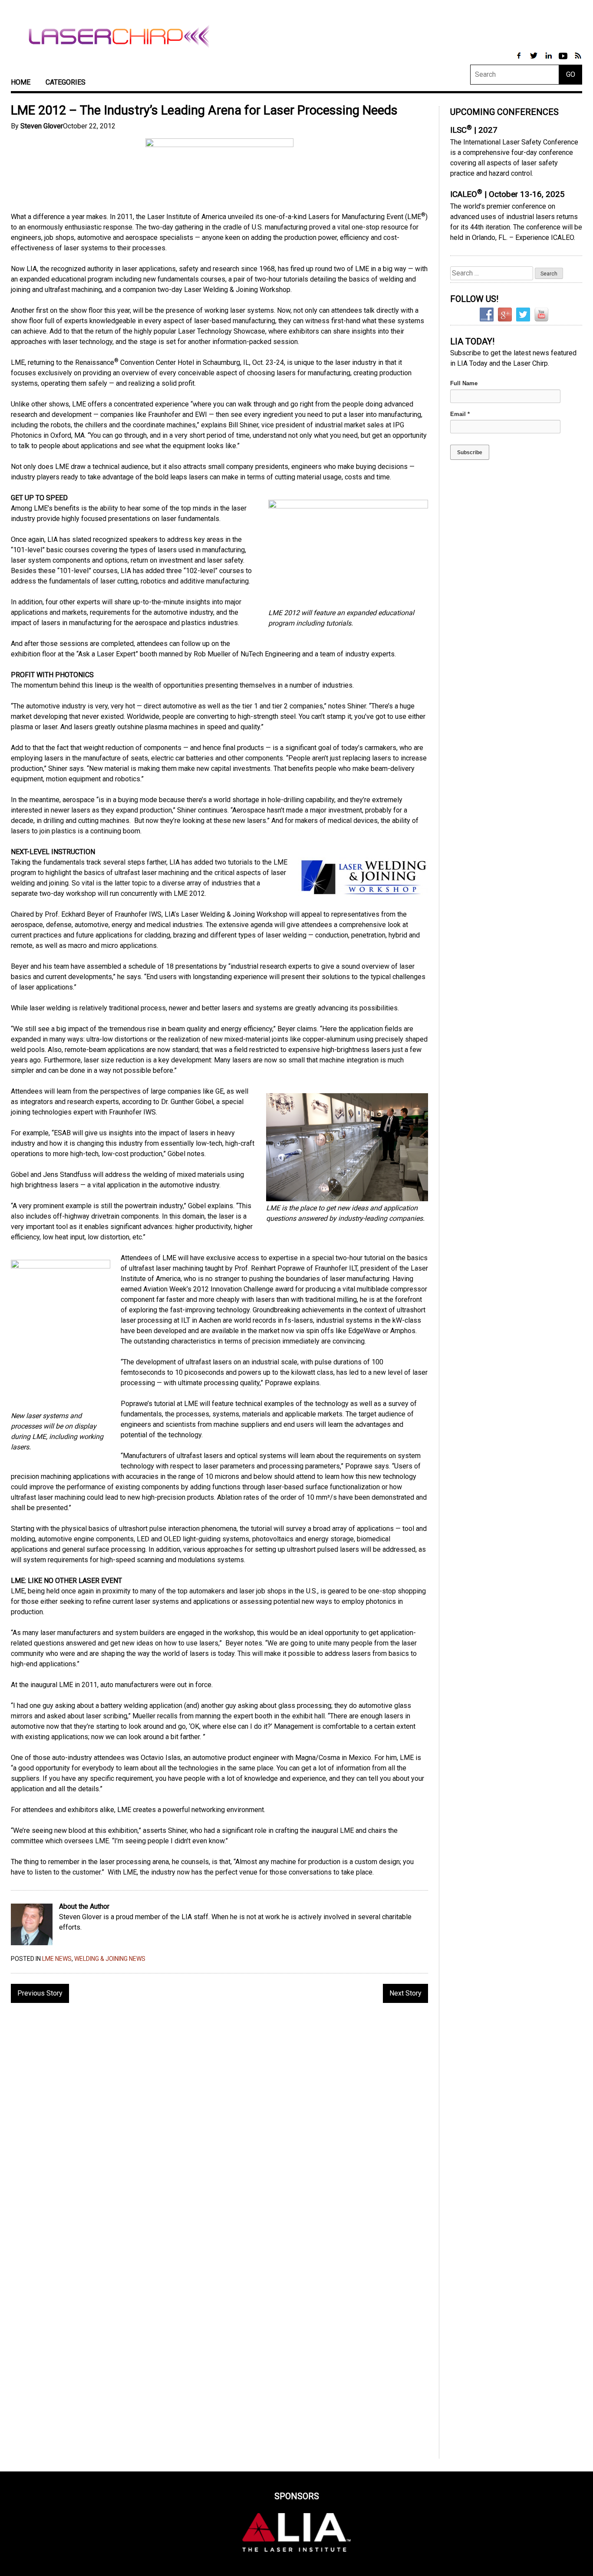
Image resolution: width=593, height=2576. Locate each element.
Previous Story (40, 1993)
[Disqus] (219, 2122)
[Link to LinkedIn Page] (549, 60)
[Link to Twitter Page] (534, 60)
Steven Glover (42, 126)
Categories (66, 82)
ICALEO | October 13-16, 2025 (507, 194)
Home (21, 82)
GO (571, 74)
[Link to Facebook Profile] (520, 60)
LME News (57, 1959)
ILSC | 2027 (474, 130)
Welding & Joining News (110, 1959)
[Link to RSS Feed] (578, 60)
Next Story (405, 1993)
